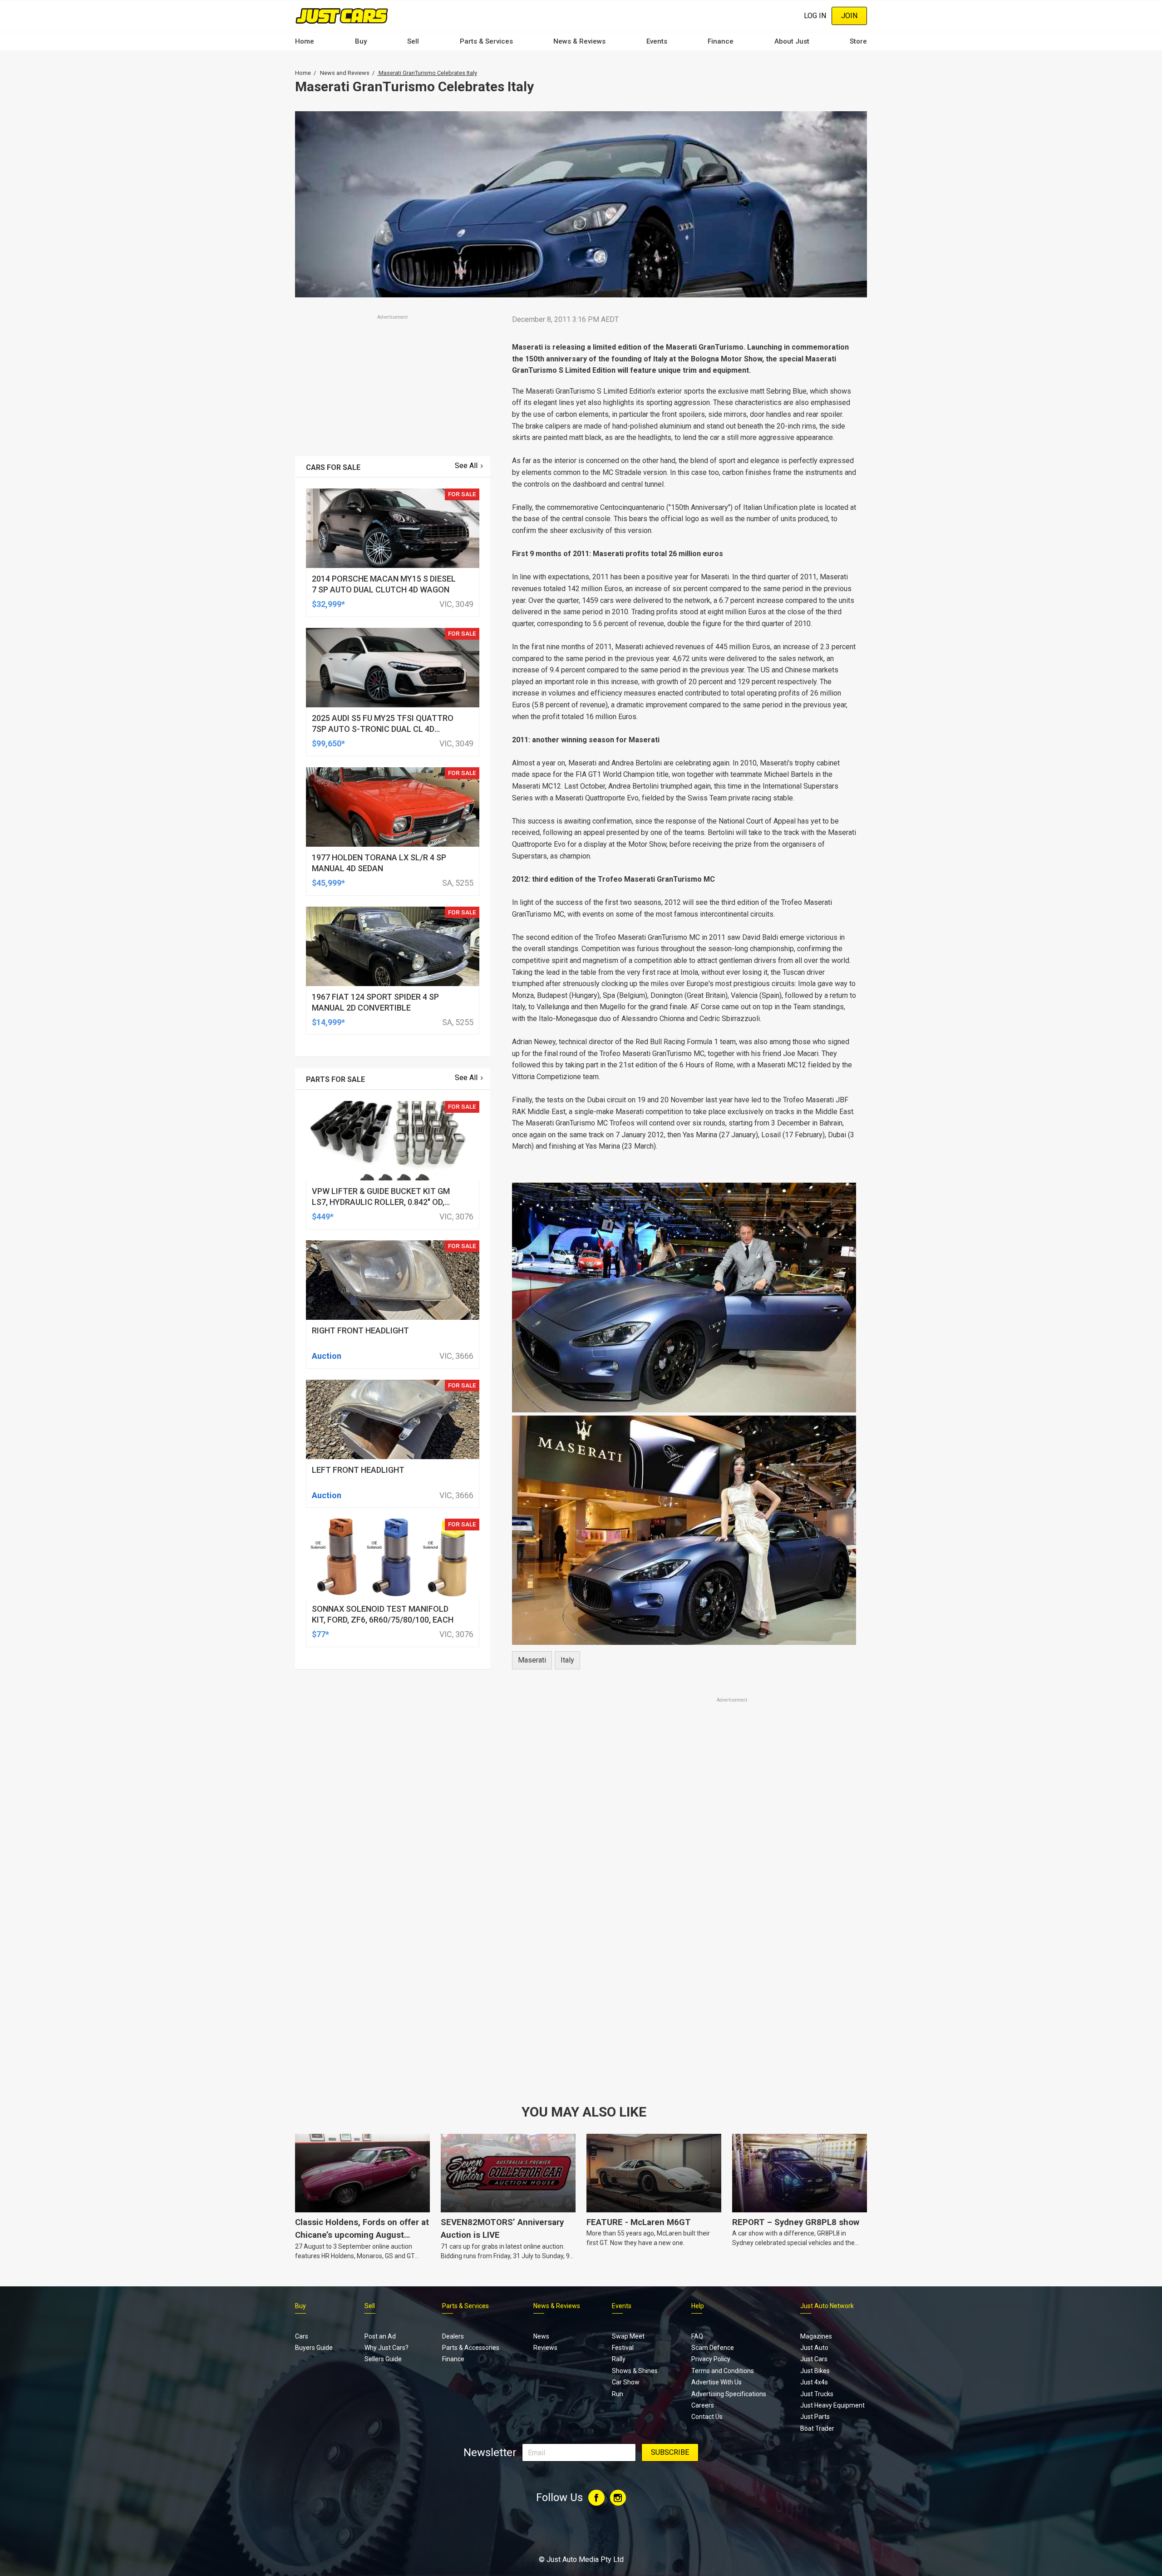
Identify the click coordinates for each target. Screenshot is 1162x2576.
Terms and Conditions (723, 2371)
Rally (619, 2359)
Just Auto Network (827, 2306)
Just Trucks (817, 2394)
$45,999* (328, 883)
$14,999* (328, 1022)
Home (305, 41)
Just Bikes (815, 2371)
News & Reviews (579, 41)
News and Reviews (345, 73)
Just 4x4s (814, 2382)
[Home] (342, 16)
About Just (792, 41)
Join (849, 16)
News (541, 2336)
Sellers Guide (383, 2359)
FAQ (697, 2336)
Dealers (453, 2336)
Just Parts (815, 2417)
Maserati (532, 1660)
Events (657, 41)
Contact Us (707, 2417)
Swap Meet (628, 2336)
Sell (413, 41)
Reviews (545, 2348)
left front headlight (358, 1470)
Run (618, 2394)
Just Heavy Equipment (832, 2405)
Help (698, 2306)
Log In (815, 16)
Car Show (626, 2382)
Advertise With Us (716, 2382)
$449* (323, 1216)
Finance (721, 41)
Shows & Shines (635, 2371)
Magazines (816, 2336)
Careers (703, 2405)
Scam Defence (713, 2348)
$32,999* (328, 604)
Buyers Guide (314, 2348)
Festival (623, 2348)
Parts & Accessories (471, 2348)
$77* (320, 1634)
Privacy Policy (711, 2359)
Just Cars (814, 2359)
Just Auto (814, 2348)
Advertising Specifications (729, 2394)
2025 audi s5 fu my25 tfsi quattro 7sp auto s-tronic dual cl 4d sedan (383, 729)
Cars (302, 2336)
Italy (567, 1660)
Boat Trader (817, 2428)
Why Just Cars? (387, 2348)
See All (466, 466)
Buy (361, 41)
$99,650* (328, 743)
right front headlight (360, 1330)
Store (858, 41)
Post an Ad (380, 2336)
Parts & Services (486, 41)
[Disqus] (684, 1958)
